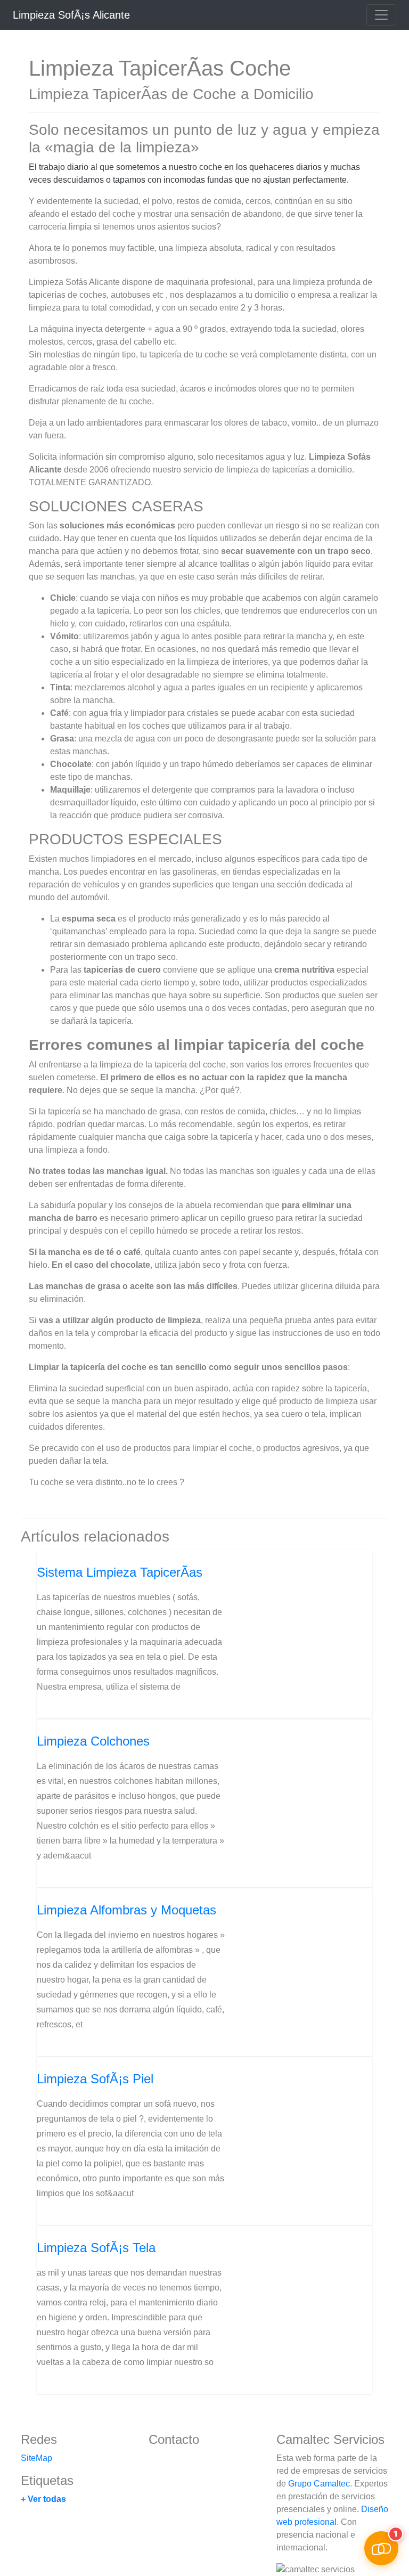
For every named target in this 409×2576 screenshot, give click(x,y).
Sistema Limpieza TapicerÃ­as (120, 1572)
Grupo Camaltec (319, 2484)
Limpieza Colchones (93, 1741)
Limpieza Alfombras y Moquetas (126, 1910)
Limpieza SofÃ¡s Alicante (71, 15)
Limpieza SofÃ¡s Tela (96, 2248)
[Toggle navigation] (381, 15)
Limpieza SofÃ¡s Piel (95, 2079)
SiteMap (36, 2458)
